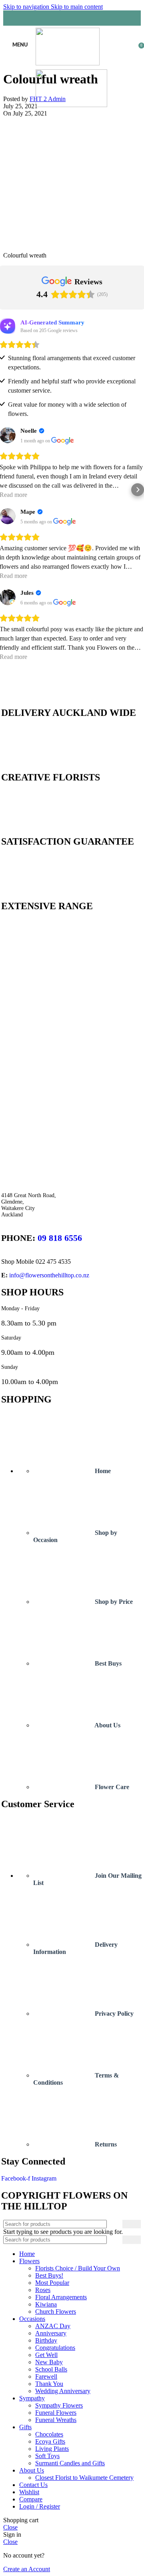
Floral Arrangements (61, 2297)
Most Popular (52, 2283)
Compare (31, 2499)
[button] (6, 490)
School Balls (51, 2369)
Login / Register (40, 2506)
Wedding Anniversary (63, 2391)
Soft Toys (47, 2456)
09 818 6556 (60, 1238)
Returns (105, 2144)
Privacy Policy (113, 2014)
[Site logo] (68, 63)
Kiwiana (46, 2304)
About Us (107, 1725)
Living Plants (52, 2449)
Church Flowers (56, 2312)
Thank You (49, 2384)
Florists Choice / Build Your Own (78, 2268)
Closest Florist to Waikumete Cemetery (84, 2478)
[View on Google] (63, 441)
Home (102, 1471)
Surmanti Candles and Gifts (70, 2463)
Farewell (46, 2376)
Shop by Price (113, 1602)
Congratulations (55, 2348)
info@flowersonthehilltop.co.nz (49, 1275)
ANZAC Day (53, 2326)
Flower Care (111, 1787)
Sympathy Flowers (59, 2405)
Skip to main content (77, 7)
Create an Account (27, 2569)
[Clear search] (116, 2240)
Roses (43, 2290)
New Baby (49, 2362)
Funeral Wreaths (56, 2420)
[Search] (72, 18)
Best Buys (107, 1663)
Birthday (46, 2340)
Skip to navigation (27, 7)
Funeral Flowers (56, 2413)
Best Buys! (49, 2275)
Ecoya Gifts (50, 2441)
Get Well (46, 2355)
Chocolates (49, 2434)
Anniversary (51, 2333)
